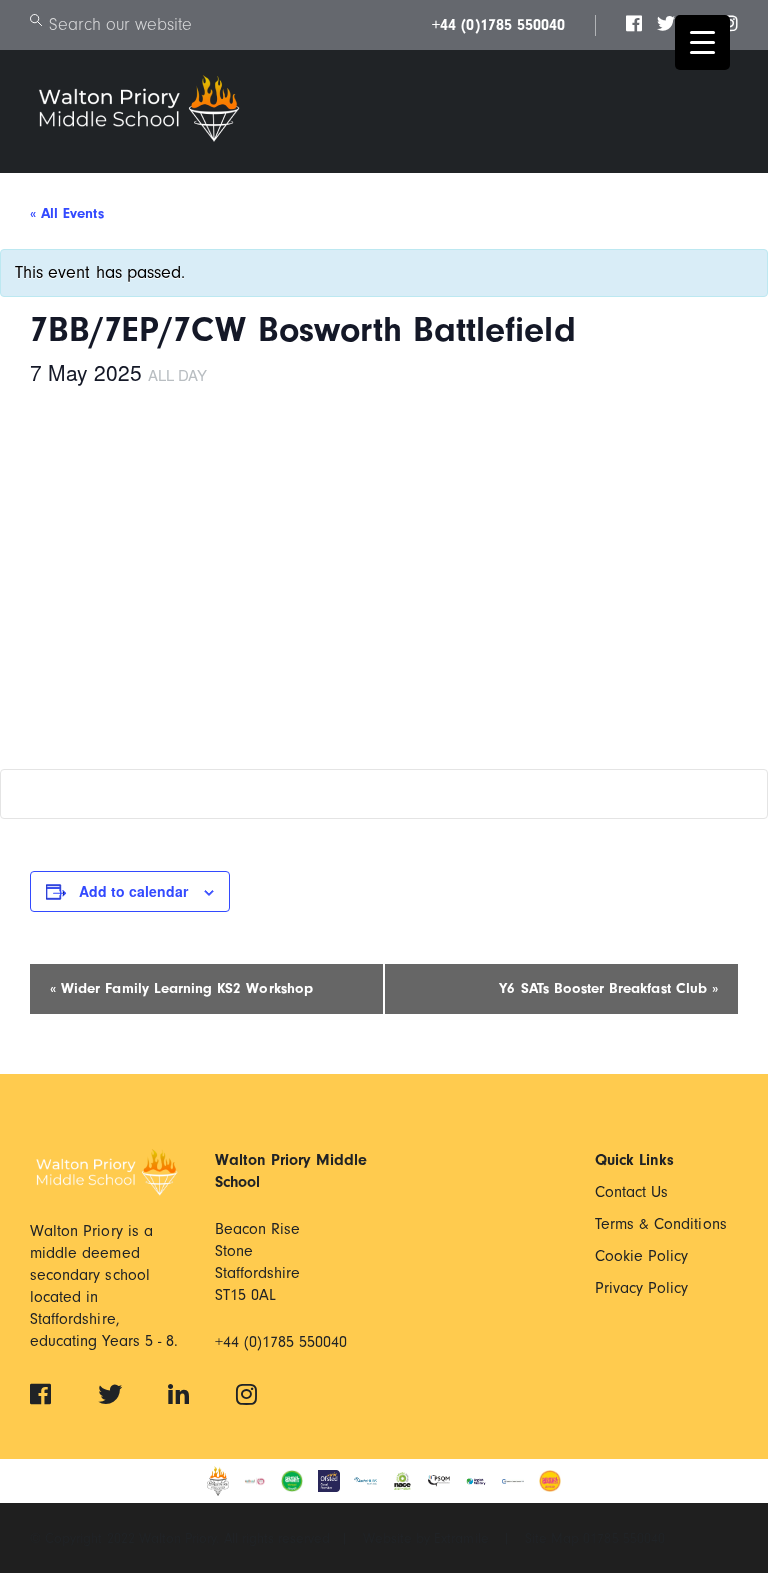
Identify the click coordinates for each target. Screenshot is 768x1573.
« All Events (67, 213)
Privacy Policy (642, 1288)
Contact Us (632, 1192)
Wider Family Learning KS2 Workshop (181, 988)
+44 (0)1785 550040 (498, 25)
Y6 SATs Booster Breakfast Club (608, 988)
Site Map (554, 1538)
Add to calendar (133, 891)
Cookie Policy (642, 1256)
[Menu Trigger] (702, 42)
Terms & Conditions (661, 1224)
